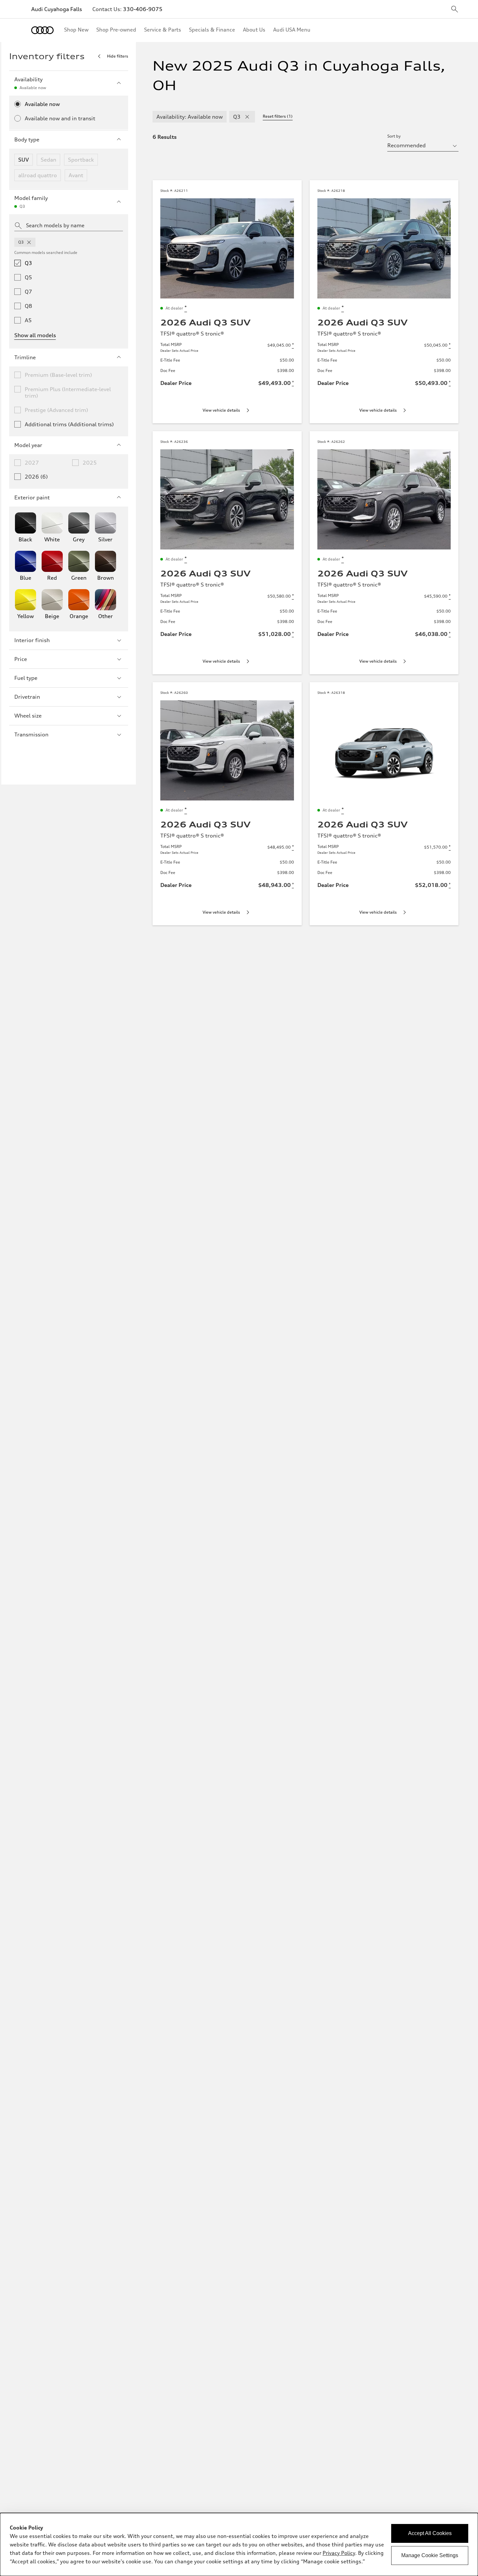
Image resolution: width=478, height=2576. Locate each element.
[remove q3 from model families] (29, 242)
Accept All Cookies (430, 2533)
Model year (28, 445)
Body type (27, 139)
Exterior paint (32, 497)
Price (21, 659)
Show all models (35, 335)
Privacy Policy (339, 2553)
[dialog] (239, 2544)
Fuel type (26, 678)
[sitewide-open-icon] (455, 10)
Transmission (31, 734)
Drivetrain (27, 697)
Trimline (25, 357)
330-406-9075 (143, 9)
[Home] (42, 30)
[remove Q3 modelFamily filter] (247, 117)
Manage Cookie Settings (430, 2555)
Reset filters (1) (278, 116)
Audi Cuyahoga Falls (57, 9)
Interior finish (32, 640)
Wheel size (28, 716)
